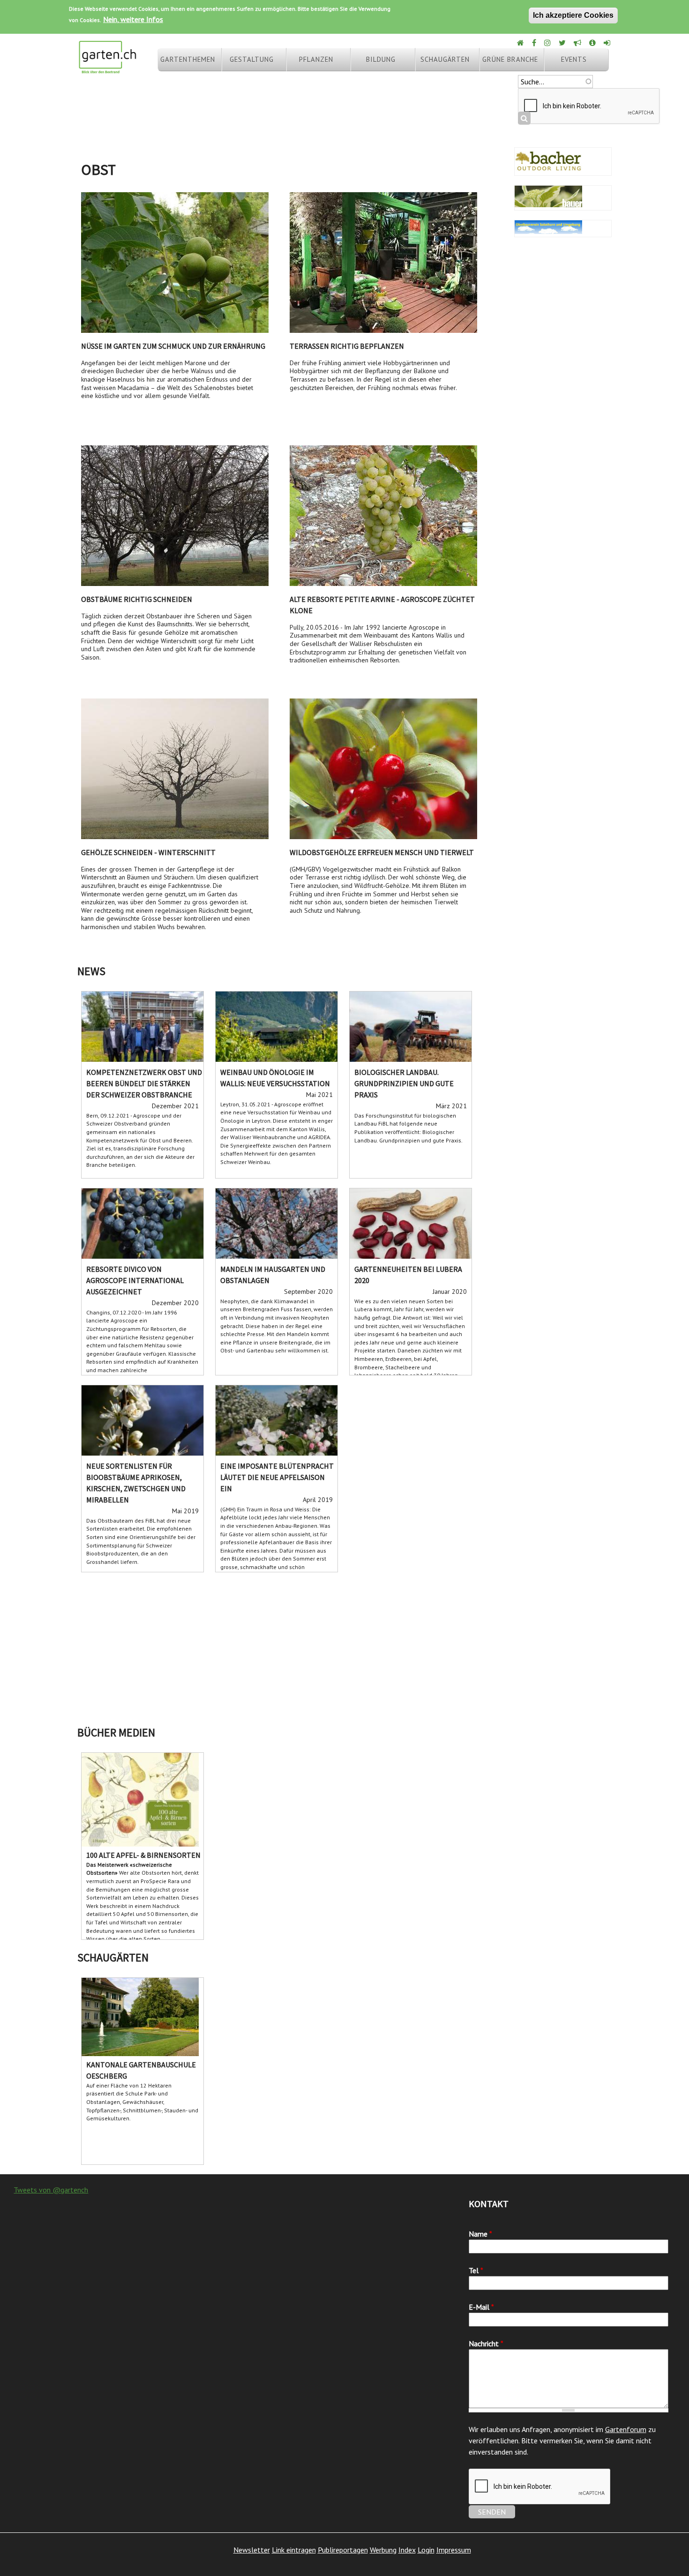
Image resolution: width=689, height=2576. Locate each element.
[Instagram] (548, 43)
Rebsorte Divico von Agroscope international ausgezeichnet (135, 1280)
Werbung (383, 2550)
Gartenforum (626, 2429)
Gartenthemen (188, 59)
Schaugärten (445, 59)
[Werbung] (578, 43)
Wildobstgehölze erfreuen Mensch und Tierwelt (382, 852)
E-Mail (481, 2307)
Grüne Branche (510, 59)
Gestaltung (252, 59)
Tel (476, 2270)
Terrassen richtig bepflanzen (347, 346)
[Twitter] (563, 43)
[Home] (521, 43)
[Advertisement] (344, 1647)
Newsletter (252, 2550)
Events (574, 59)
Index (407, 2550)
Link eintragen (294, 2550)
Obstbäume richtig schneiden (137, 599)
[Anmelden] (608, 43)
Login (426, 2550)
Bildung (381, 59)
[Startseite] (107, 69)
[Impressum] (593, 43)
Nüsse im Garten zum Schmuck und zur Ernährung (173, 346)
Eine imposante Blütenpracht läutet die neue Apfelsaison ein (277, 1477)
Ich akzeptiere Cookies (573, 15)
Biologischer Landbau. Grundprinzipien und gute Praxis (404, 1083)
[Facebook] (535, 43)
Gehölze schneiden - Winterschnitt (148, 852)
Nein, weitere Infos (133, 19)
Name (480, 2234)
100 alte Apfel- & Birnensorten (143, 1855)
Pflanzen (316, 59)
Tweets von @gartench (51, 2190)
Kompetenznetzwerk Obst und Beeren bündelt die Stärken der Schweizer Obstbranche (144, 1083)
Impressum (454, 2550)
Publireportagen (343, 2550)
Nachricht (486, 2343)
